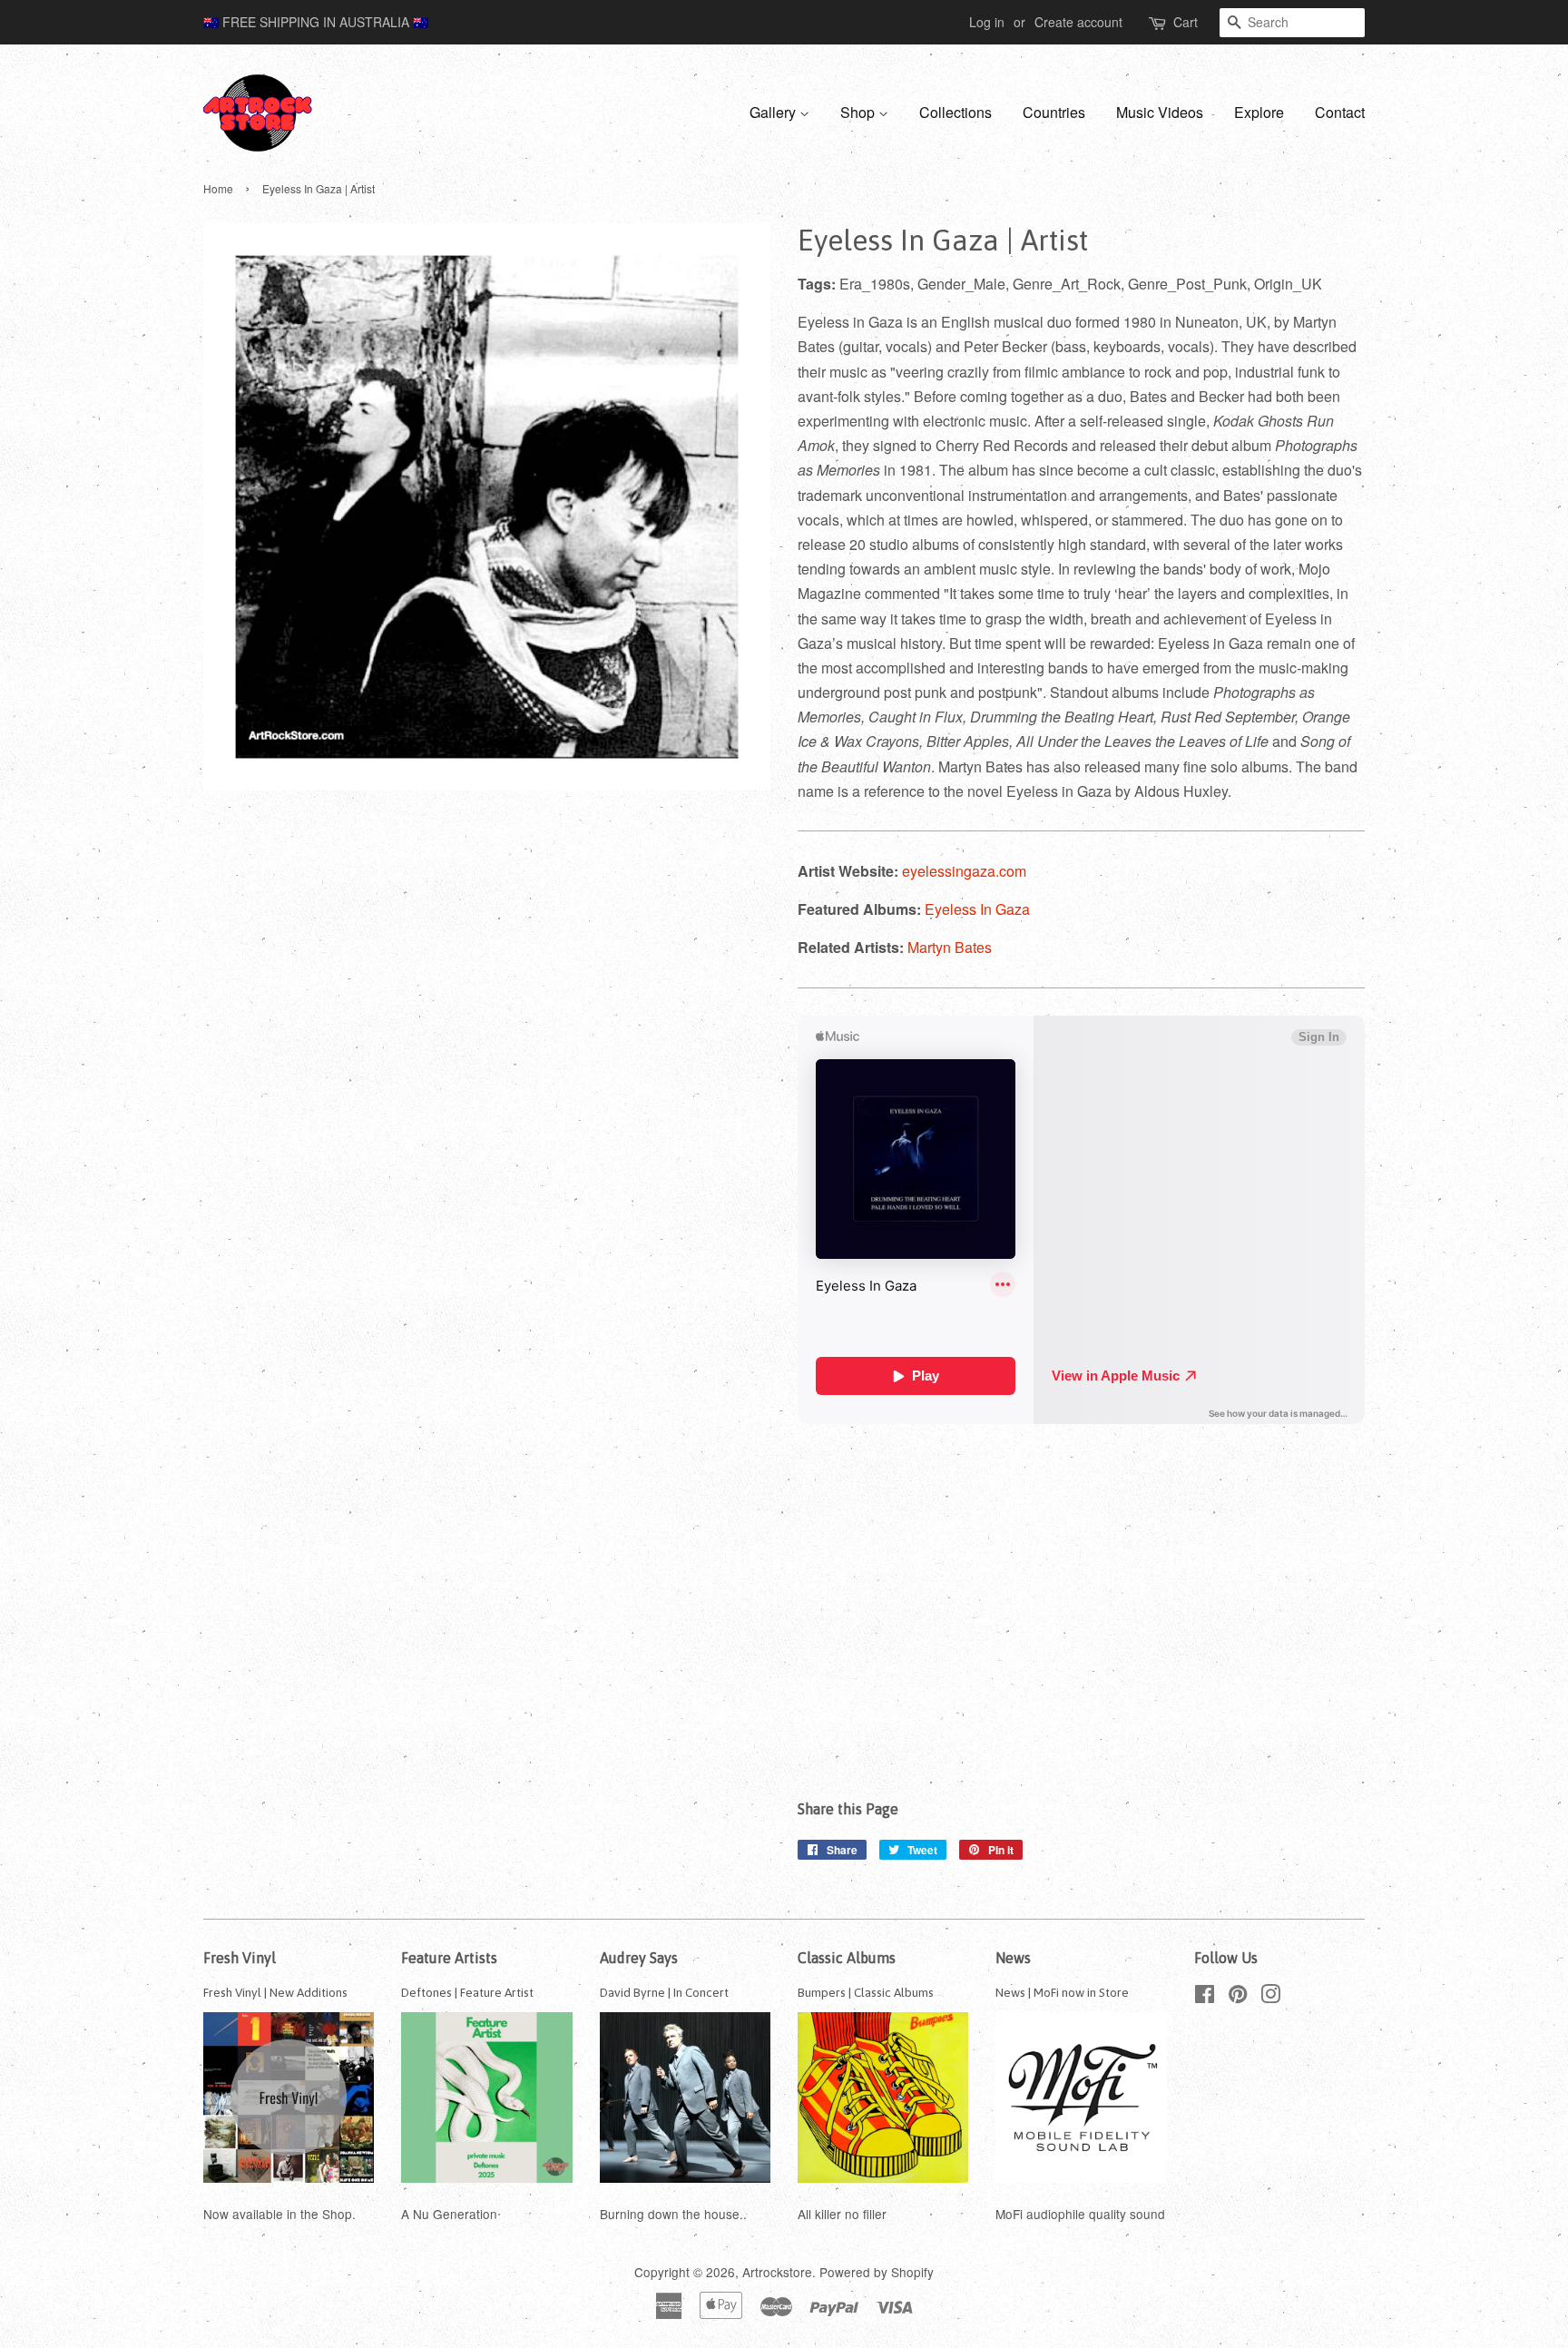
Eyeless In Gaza (977, 909)
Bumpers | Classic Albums (866, 1992)
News (1013, 1958)
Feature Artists (449, 1958)
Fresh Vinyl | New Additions (275, 1992)
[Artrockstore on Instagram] (1270, 1997)
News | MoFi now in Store (1062, 1992)
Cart (1186, 22)
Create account (1078, 22)
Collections (955, 112)
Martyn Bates (950, 947)
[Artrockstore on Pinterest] (1238, 1997)
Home (218, 188)
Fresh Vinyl (240, 1958)
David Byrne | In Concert (664, 1992)
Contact (1340, 112)
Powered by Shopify (877, 2272)
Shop (859, 112)
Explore (1259, 112)
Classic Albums (847, 1958)
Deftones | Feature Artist (467, 1992)
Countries (1054, 112)
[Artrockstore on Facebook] (1205, 1997)
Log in (987, 22)
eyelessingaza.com (964, 871)
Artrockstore (777, 2272)
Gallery (774, 112)
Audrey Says (639, 1958)
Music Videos (1160, 112)
